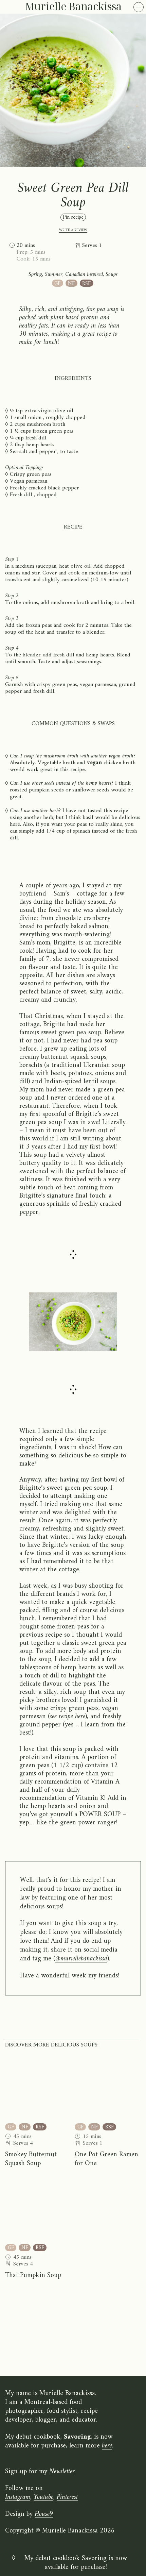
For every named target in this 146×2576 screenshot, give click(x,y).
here (107, 2446)
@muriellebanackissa (81, 1959)
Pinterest (67, 2497)
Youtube (43, 2497)
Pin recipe (73, 217)
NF (71, 283)
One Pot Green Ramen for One (106, 2159)
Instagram (18, 2497)
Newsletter (62, 2472)
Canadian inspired (84, 274)
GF (57, 283)
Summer (54, 274)
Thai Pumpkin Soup (33, 2276)
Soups (112, 274)
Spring (35, 274)
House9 (44, 2514)
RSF (86, 283)
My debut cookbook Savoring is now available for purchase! (76, 2563)
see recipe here (68, 1717)
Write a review (73, 230)
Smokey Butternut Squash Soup (31, 2159)
